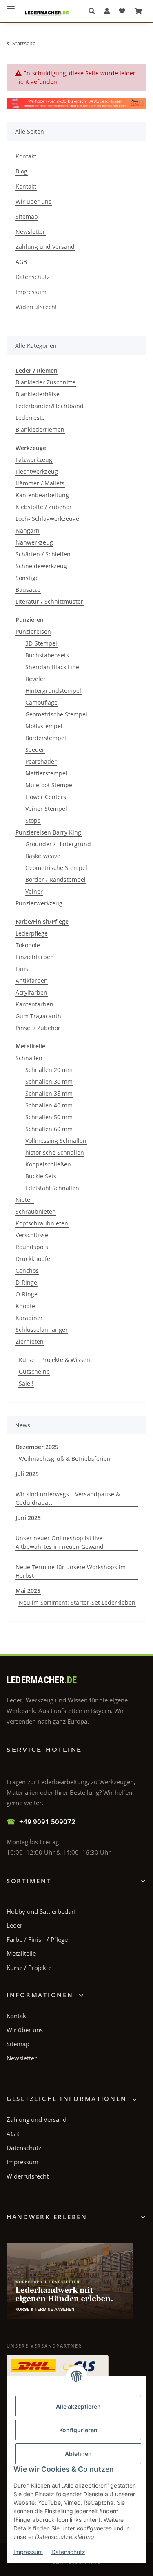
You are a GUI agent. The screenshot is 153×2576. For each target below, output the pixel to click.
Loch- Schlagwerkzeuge (47, 519)
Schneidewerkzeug (41, 566)
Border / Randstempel (55, 880)
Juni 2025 (28, 1518)
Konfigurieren (78, 2430)
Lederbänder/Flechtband (50, 406)
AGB (21, 262)
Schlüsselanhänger (42, 1330)
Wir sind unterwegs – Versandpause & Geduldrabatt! (68, 1498)
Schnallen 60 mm (49, 1129)
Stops (33, 820)
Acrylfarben (31, 992)
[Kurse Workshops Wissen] (70, 2281)
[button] (94, 11)
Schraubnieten (36, 1211)
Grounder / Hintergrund (58, 844)
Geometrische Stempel (56, 714)
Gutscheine (34, 1371)
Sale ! (26, 1383)
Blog (21, 171)
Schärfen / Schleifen (43, 554)
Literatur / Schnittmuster (49, 601)
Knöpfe (25, 1306)
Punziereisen (33, 631)
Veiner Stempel (46, 809)
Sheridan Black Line (52, 667)
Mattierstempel (46, 773)
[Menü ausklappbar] (11, 5)
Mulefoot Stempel (50, 785)
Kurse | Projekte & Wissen (54, 1360)
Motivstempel (44, 726)
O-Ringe (27, 1294)
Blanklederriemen (40, 429)
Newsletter (30, 232)
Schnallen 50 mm (49, 1117)
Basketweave (43, 856)
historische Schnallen (55, 1152)
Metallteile (21, 1953)
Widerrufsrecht (36, 307)
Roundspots (32, 1247)
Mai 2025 (28, 1591)
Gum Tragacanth (38, 1016)
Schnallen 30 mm (49, 1082)
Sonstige (27, 578)
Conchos (27, 1270)
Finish (24, 969)
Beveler (35, 679)
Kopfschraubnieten (42, 1223)
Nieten (25, 1200)
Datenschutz (68, 2552)
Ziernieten (30, 1341)
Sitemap (27, 216)
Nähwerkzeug (34, 542)
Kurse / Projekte (29, 1968)
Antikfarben (32, 981)
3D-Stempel (41, 643)
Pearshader (41, 761)
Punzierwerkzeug (39, 903)
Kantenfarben (34, 1004)
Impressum (28, 2552)
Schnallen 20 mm (49, 1070)
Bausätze (28, 590)
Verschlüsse (32, 1235)
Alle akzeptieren (78, 2406)
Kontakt (26, 156)
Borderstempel (46, 738)
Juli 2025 (27, 1474)
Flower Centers (46, 797)
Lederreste (30, 418)
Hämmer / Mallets (40, 483)
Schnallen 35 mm (49, 1093)
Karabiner (29, 1318)
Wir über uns (33, 201)
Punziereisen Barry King (48, 832)
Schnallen (29, 1058)
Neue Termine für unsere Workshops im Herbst (71, 1571)
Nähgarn (28, 530)
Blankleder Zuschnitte (45, 382)
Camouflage (41, 702)
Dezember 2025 (37, 1447)
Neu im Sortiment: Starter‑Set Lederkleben (77, 1602)
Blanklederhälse (38, 394)
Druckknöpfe (33, 1259)
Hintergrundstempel (53, 691)
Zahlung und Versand (45, 247)
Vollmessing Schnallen (56, 1141)
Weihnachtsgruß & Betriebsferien (65, 1459)
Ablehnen (78, 2454)
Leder (14, 1925)
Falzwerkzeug (34, 460)
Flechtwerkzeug (37, 471)
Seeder (35, 750)
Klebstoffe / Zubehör (44, 507)
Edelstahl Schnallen (52, 1188)
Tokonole (28, 945)
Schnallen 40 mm (49, 1105)
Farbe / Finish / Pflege (37, 1939)
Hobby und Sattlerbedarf (41, 1911)
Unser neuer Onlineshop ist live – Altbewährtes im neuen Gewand (61, 1542)
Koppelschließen (48, 1164)
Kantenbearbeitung (42, 495)
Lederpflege (32, 933)
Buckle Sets (41, 1176)
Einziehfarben (35, 957)
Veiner (34, 891)
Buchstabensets (47, 655)
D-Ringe (26, 1282)
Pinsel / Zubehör (38, 1028)
